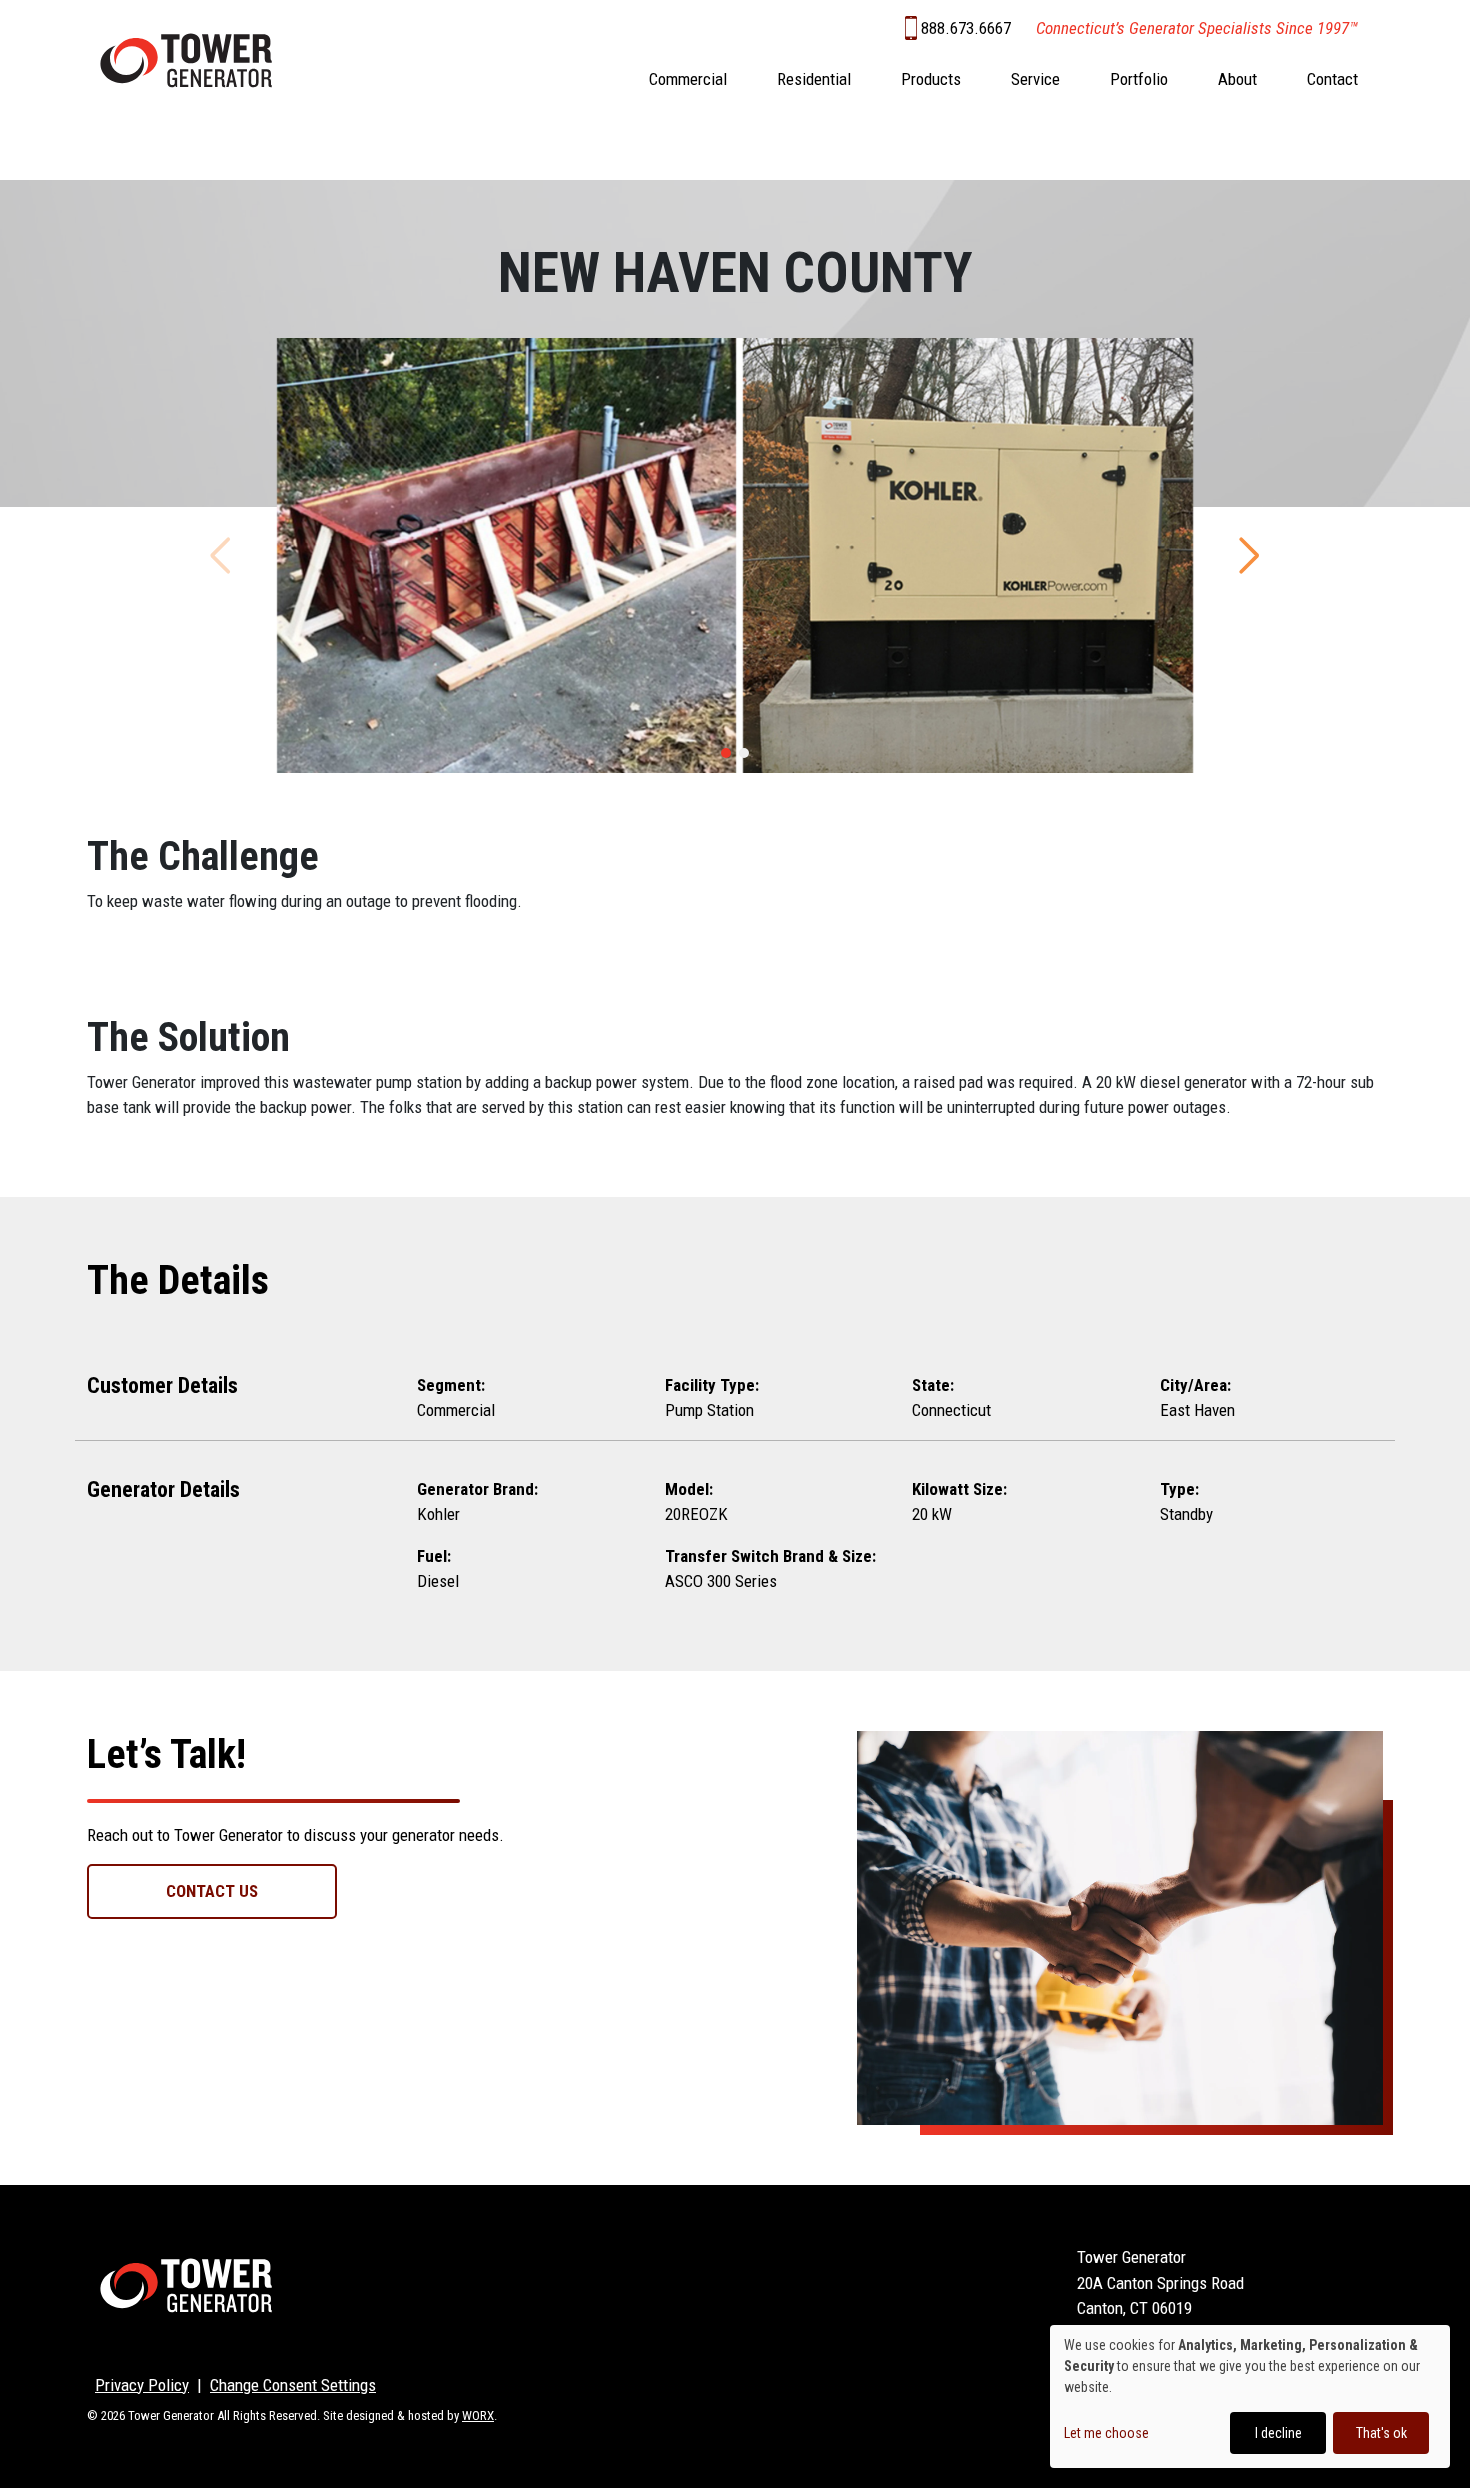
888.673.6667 (966, 28)
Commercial (688, 79)
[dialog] (1250, 2396)
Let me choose (1106, 2433)
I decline (1278, 2433)
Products (931, 79)
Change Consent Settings (293, 2385)
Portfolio (1139, 79)
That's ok (1381, 2433)
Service (1035, 79)
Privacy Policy (142, 2385)
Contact (1332, 79)
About (1237, 79)
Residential (814, 79)
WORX (478, 2415)
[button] (726, 753)
